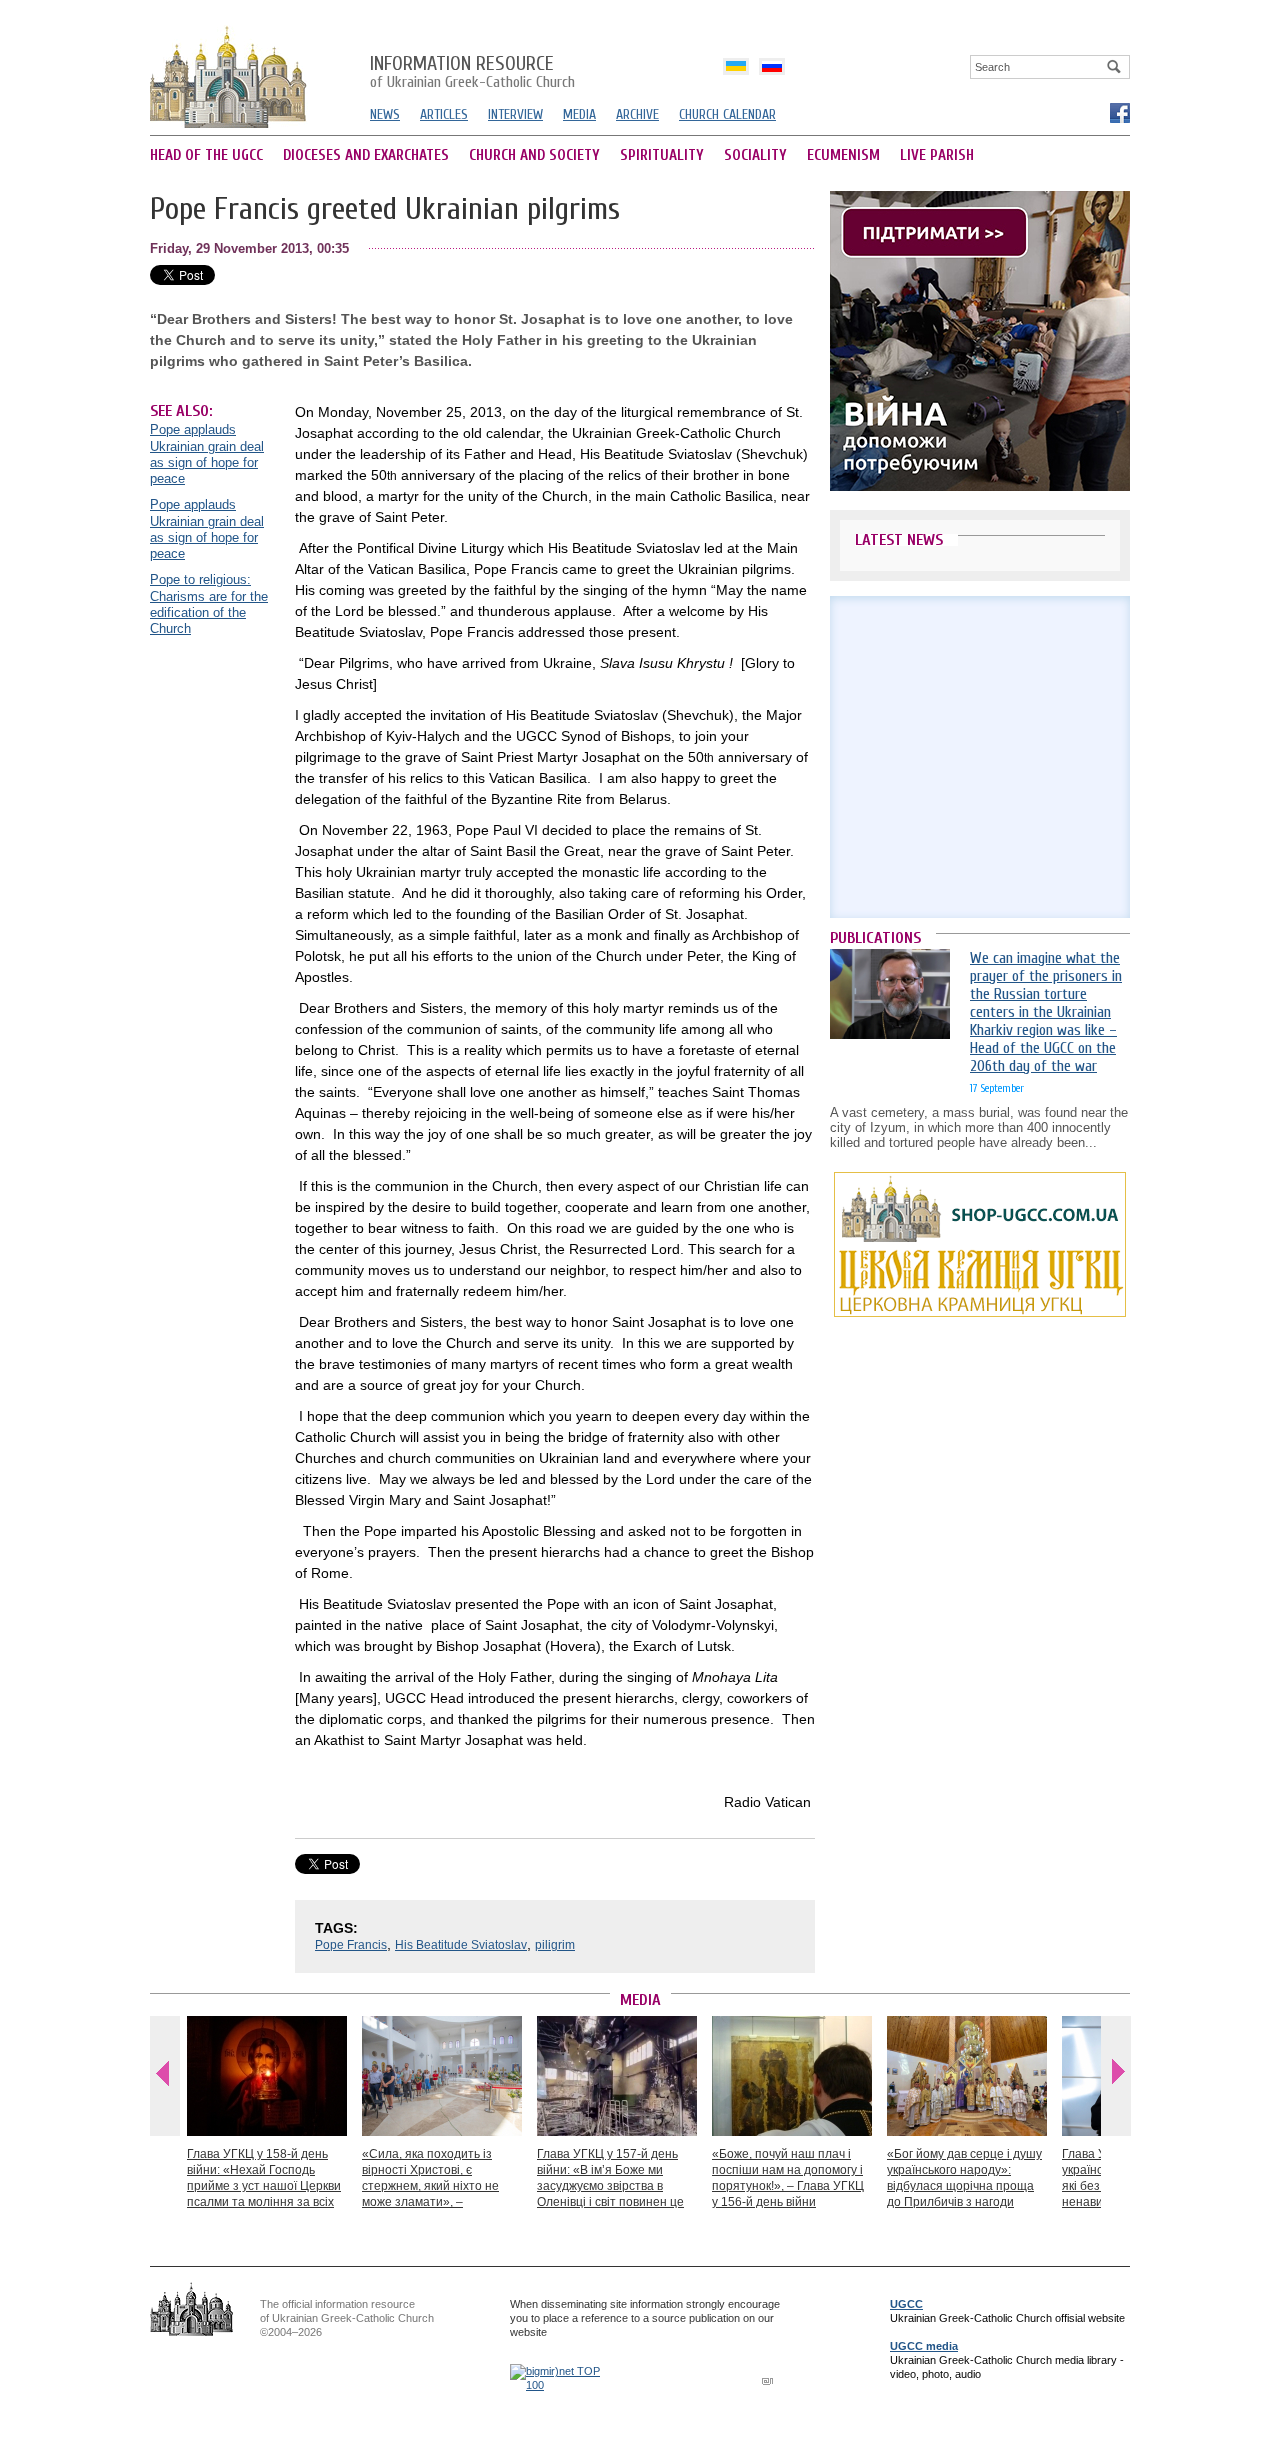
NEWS (385, 114)
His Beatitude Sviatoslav (461, 1945)
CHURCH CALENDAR (727, 114)
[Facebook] (1119, 112)
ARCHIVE (637, 114)
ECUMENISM (843, 155)
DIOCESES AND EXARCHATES (366, 155)
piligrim (555, 1945)
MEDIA (579, 114)
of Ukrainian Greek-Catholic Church (472, 73)
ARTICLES (444, 114)
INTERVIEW (515, 114)
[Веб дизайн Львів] (770, 2380)
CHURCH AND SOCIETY (534, 155)
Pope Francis (351, 1945)
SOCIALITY (755, 155)
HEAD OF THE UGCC (206, 155)
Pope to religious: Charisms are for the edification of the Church (209, 604)
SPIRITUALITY (662, 155)
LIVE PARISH (937, 155)
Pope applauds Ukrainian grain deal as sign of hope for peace (207, 454)
